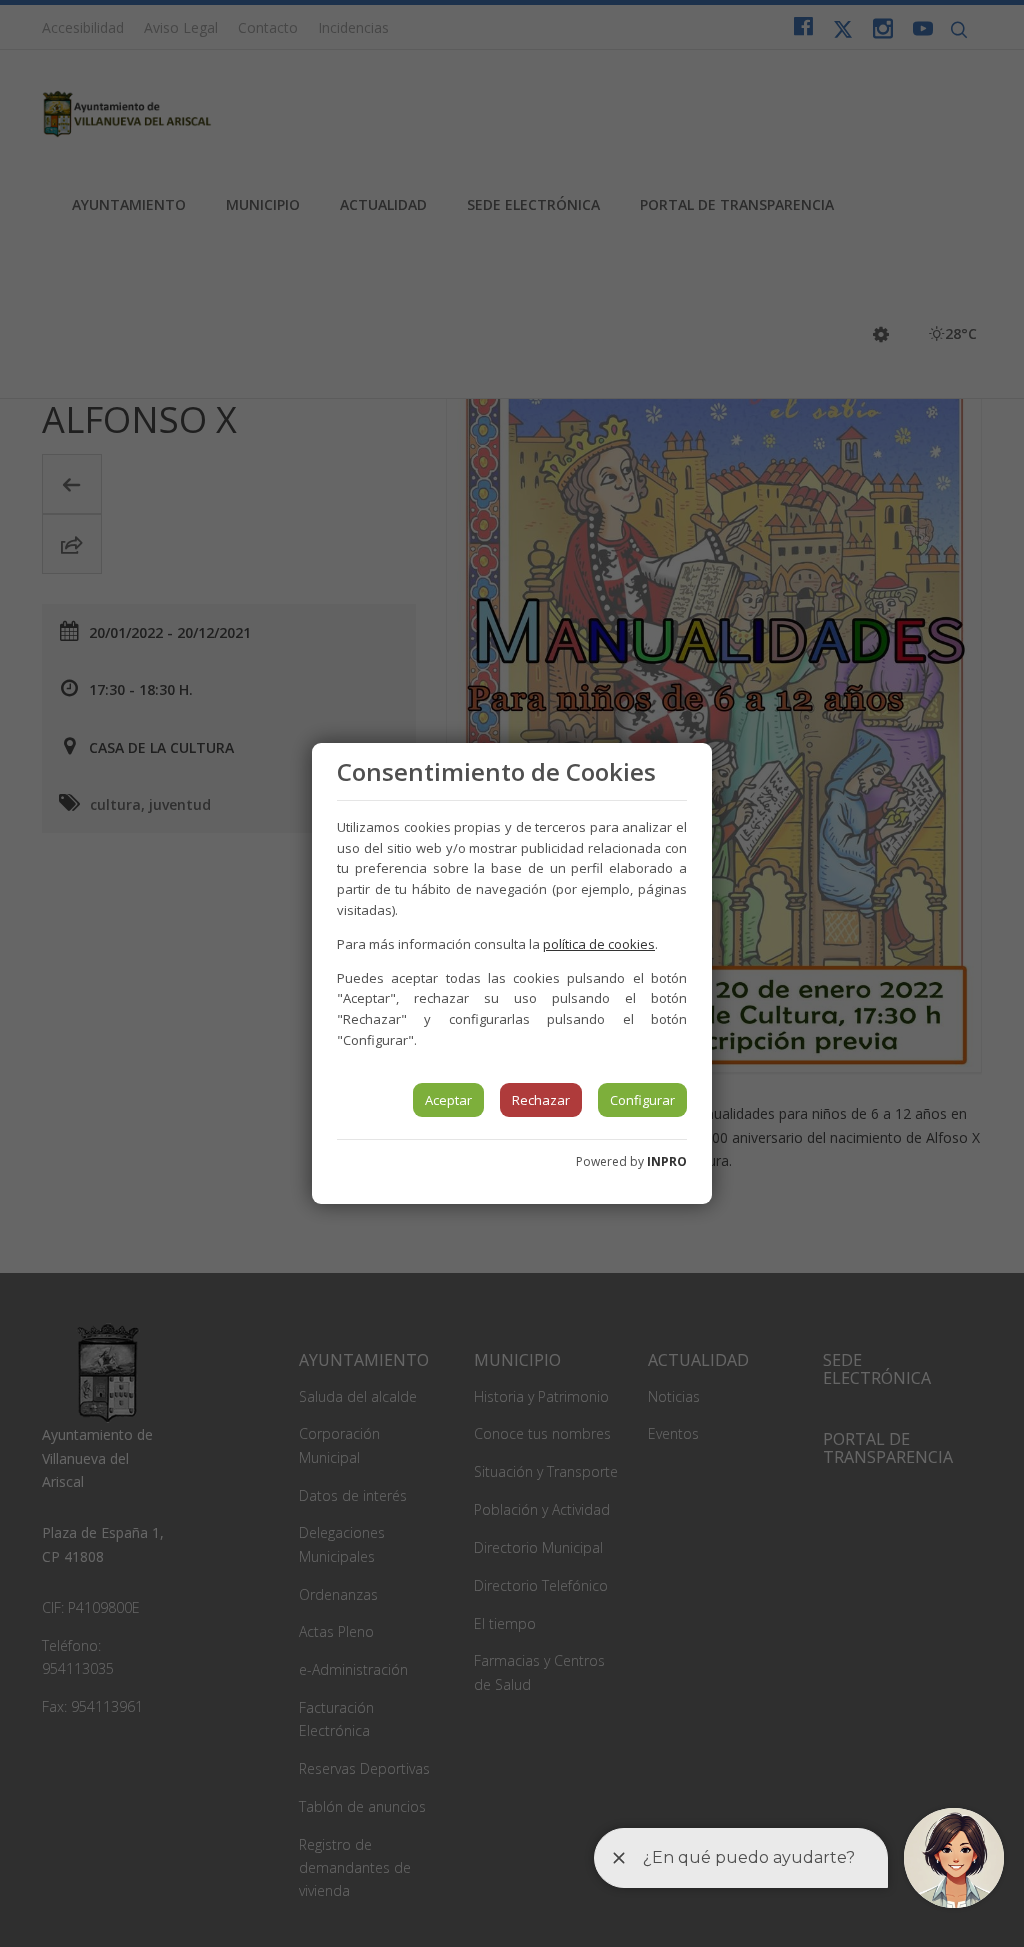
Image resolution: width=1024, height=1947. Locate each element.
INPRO (667, 1161)
